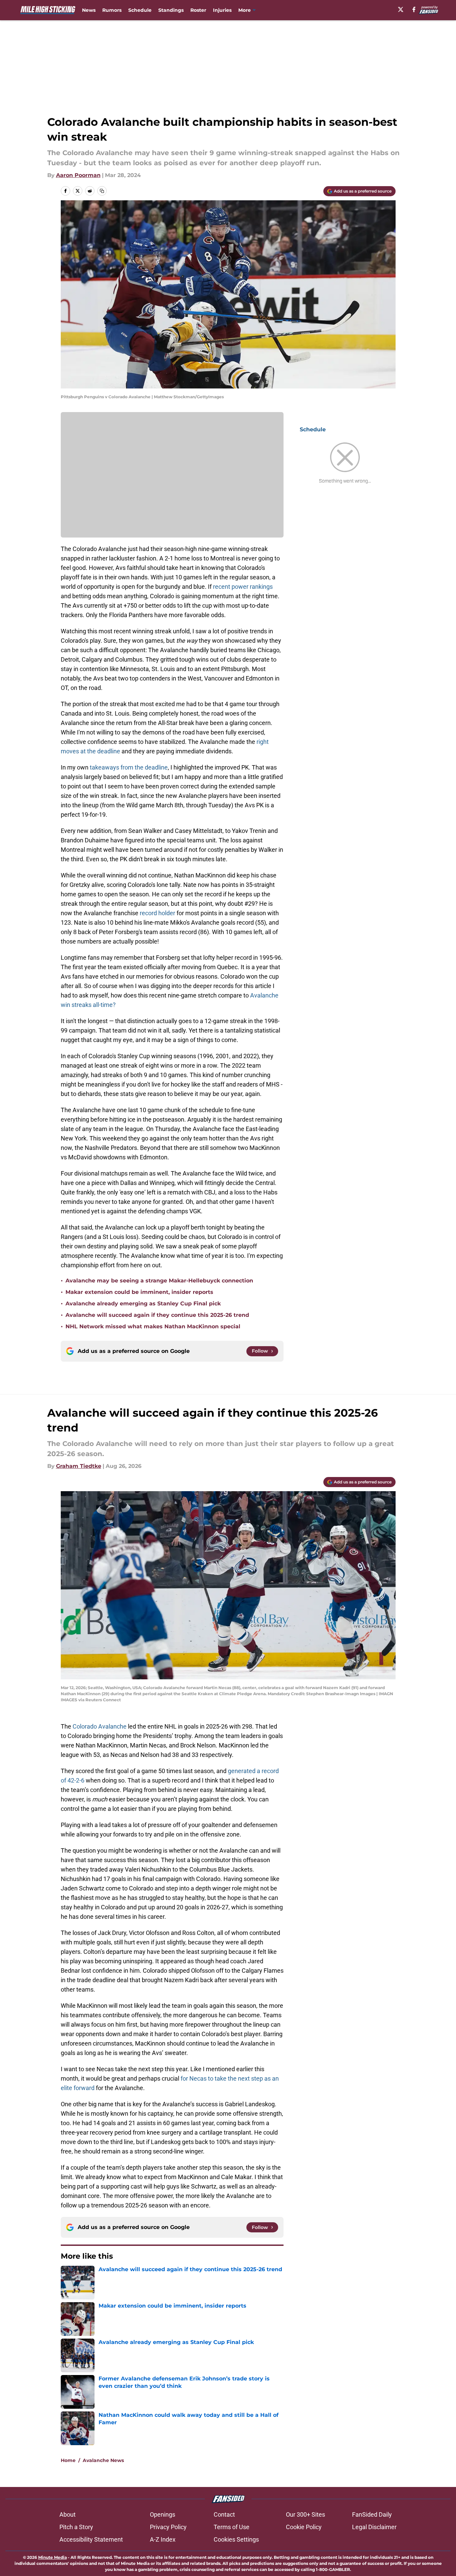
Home (68, 2460)
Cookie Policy (304, 2527)
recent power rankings (243, 587)
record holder (157, 913)
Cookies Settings (236, 2539)
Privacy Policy (168, 2527)
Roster (198, 10)
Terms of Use (232, 2527)
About (68, 2514)
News (89, 10)
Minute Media (52, 2557)
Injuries (222, 10)
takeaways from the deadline (129, 767)
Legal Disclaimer (374, 2527)
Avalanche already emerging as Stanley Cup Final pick (143, 1304)
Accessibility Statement (91, 2539)
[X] (401, 9)
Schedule (140, 10)
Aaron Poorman (78, 175)
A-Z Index (163, 2539)
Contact (224, 2514)
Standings (171, 10)
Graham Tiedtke (79, 1466)
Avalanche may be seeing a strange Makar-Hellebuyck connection (159, 1281)
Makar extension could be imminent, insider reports (139, 1292)
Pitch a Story (76, 2527)
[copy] (102, 191)
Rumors (112, 10)
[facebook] (414, 9)
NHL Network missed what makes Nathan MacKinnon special (153, 1326)
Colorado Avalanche (100, 1726)
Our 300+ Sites (305, 2514)
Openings (163, 2514)
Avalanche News (103, 2460)
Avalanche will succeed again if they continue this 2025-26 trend (157, 1315)
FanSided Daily (372, 2514)
